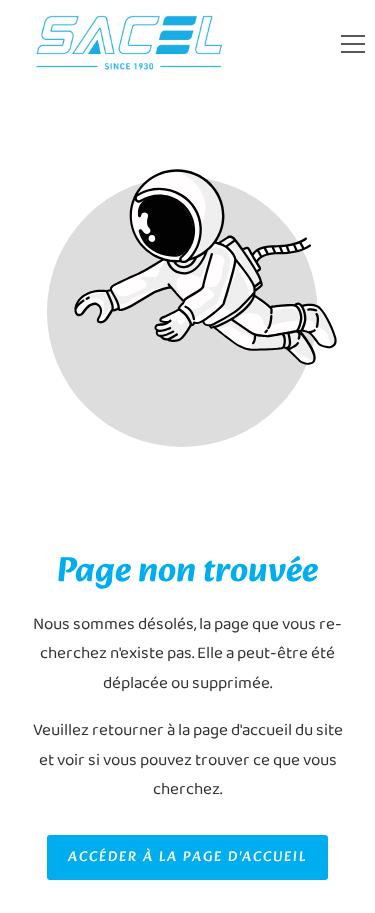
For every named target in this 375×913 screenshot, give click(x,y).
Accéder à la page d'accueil (187, 857)
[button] (353, 44)
